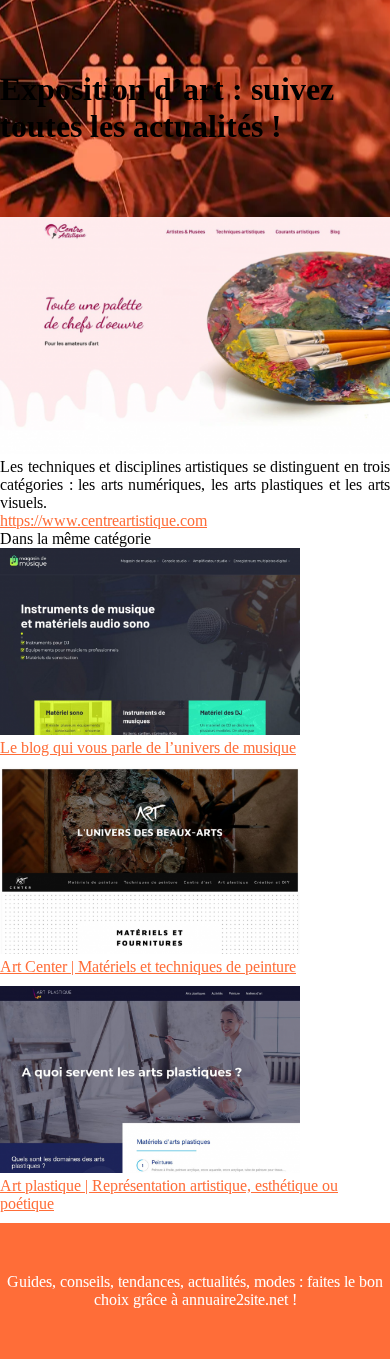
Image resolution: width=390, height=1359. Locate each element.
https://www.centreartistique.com (103, 520)
